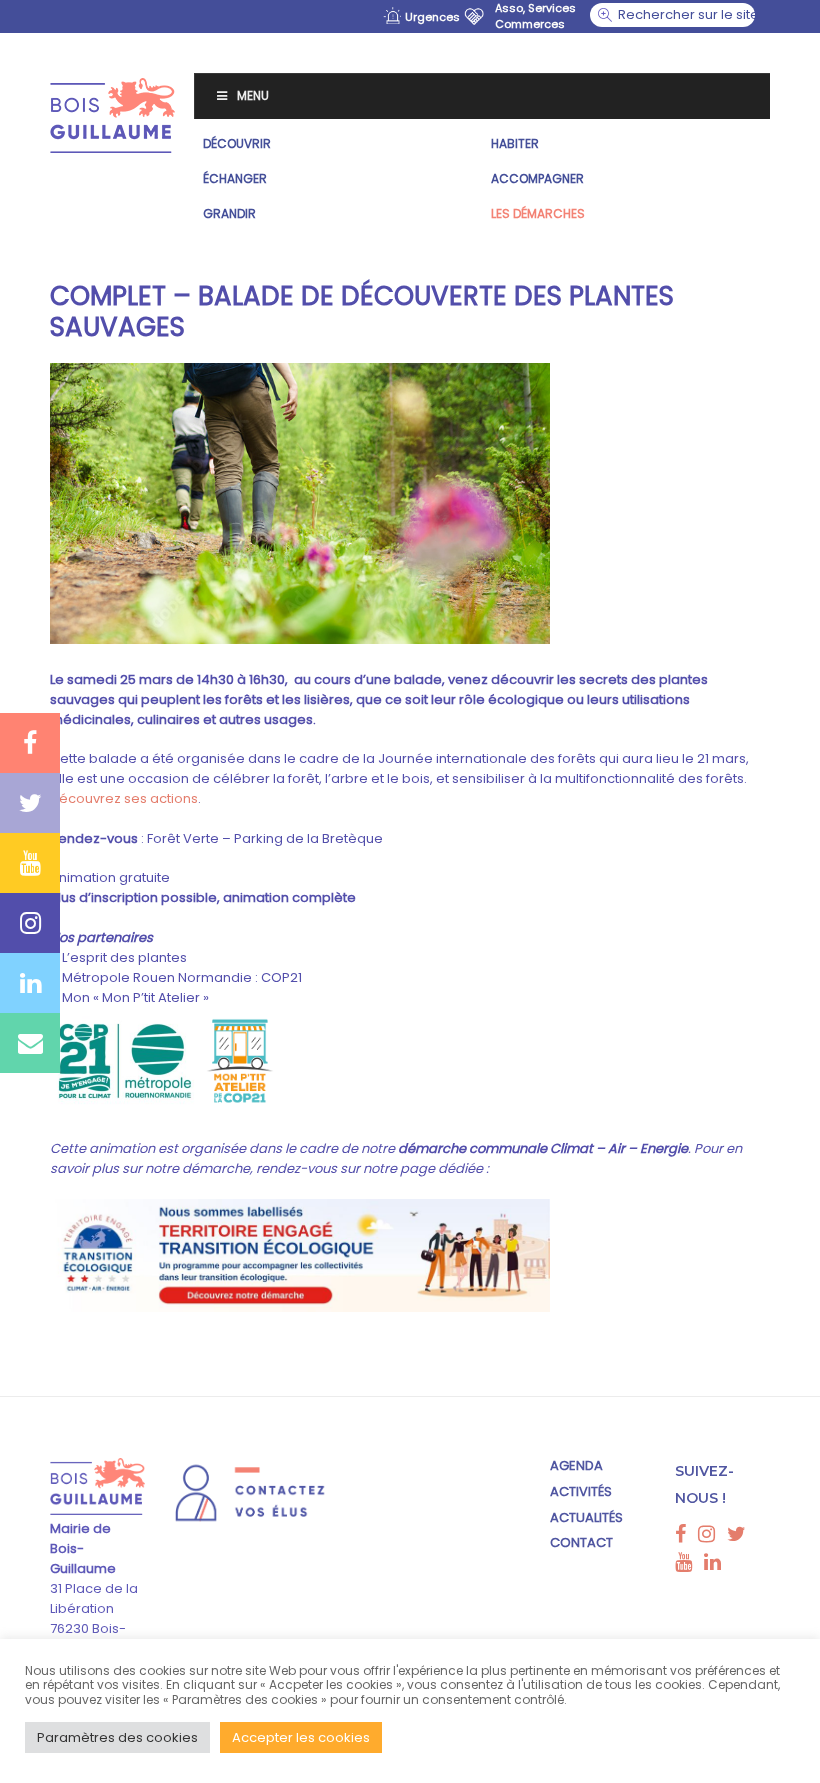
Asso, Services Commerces (535, 16)
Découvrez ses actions (124, 798)
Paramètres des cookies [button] (117, 1737)
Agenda (576, 1465)
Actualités (586, 1517)
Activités (581, 1491)
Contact (581, 1542)
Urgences (432, 17)
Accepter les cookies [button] (301, 1737)
